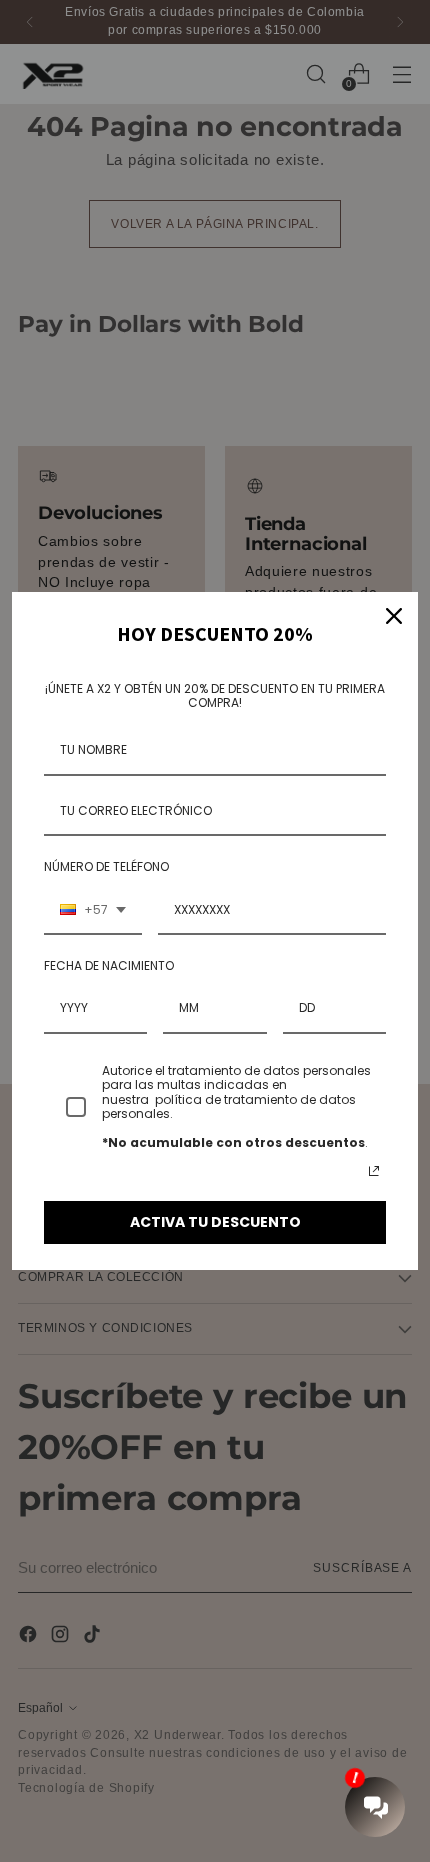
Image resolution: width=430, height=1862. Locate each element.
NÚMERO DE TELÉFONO (106, 866)
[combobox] (93, 911)
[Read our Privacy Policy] (374, 1171)
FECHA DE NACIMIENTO (109, 965)
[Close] (394, 616)
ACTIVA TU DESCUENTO (215, 1222)
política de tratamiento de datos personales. (229, 1106)
